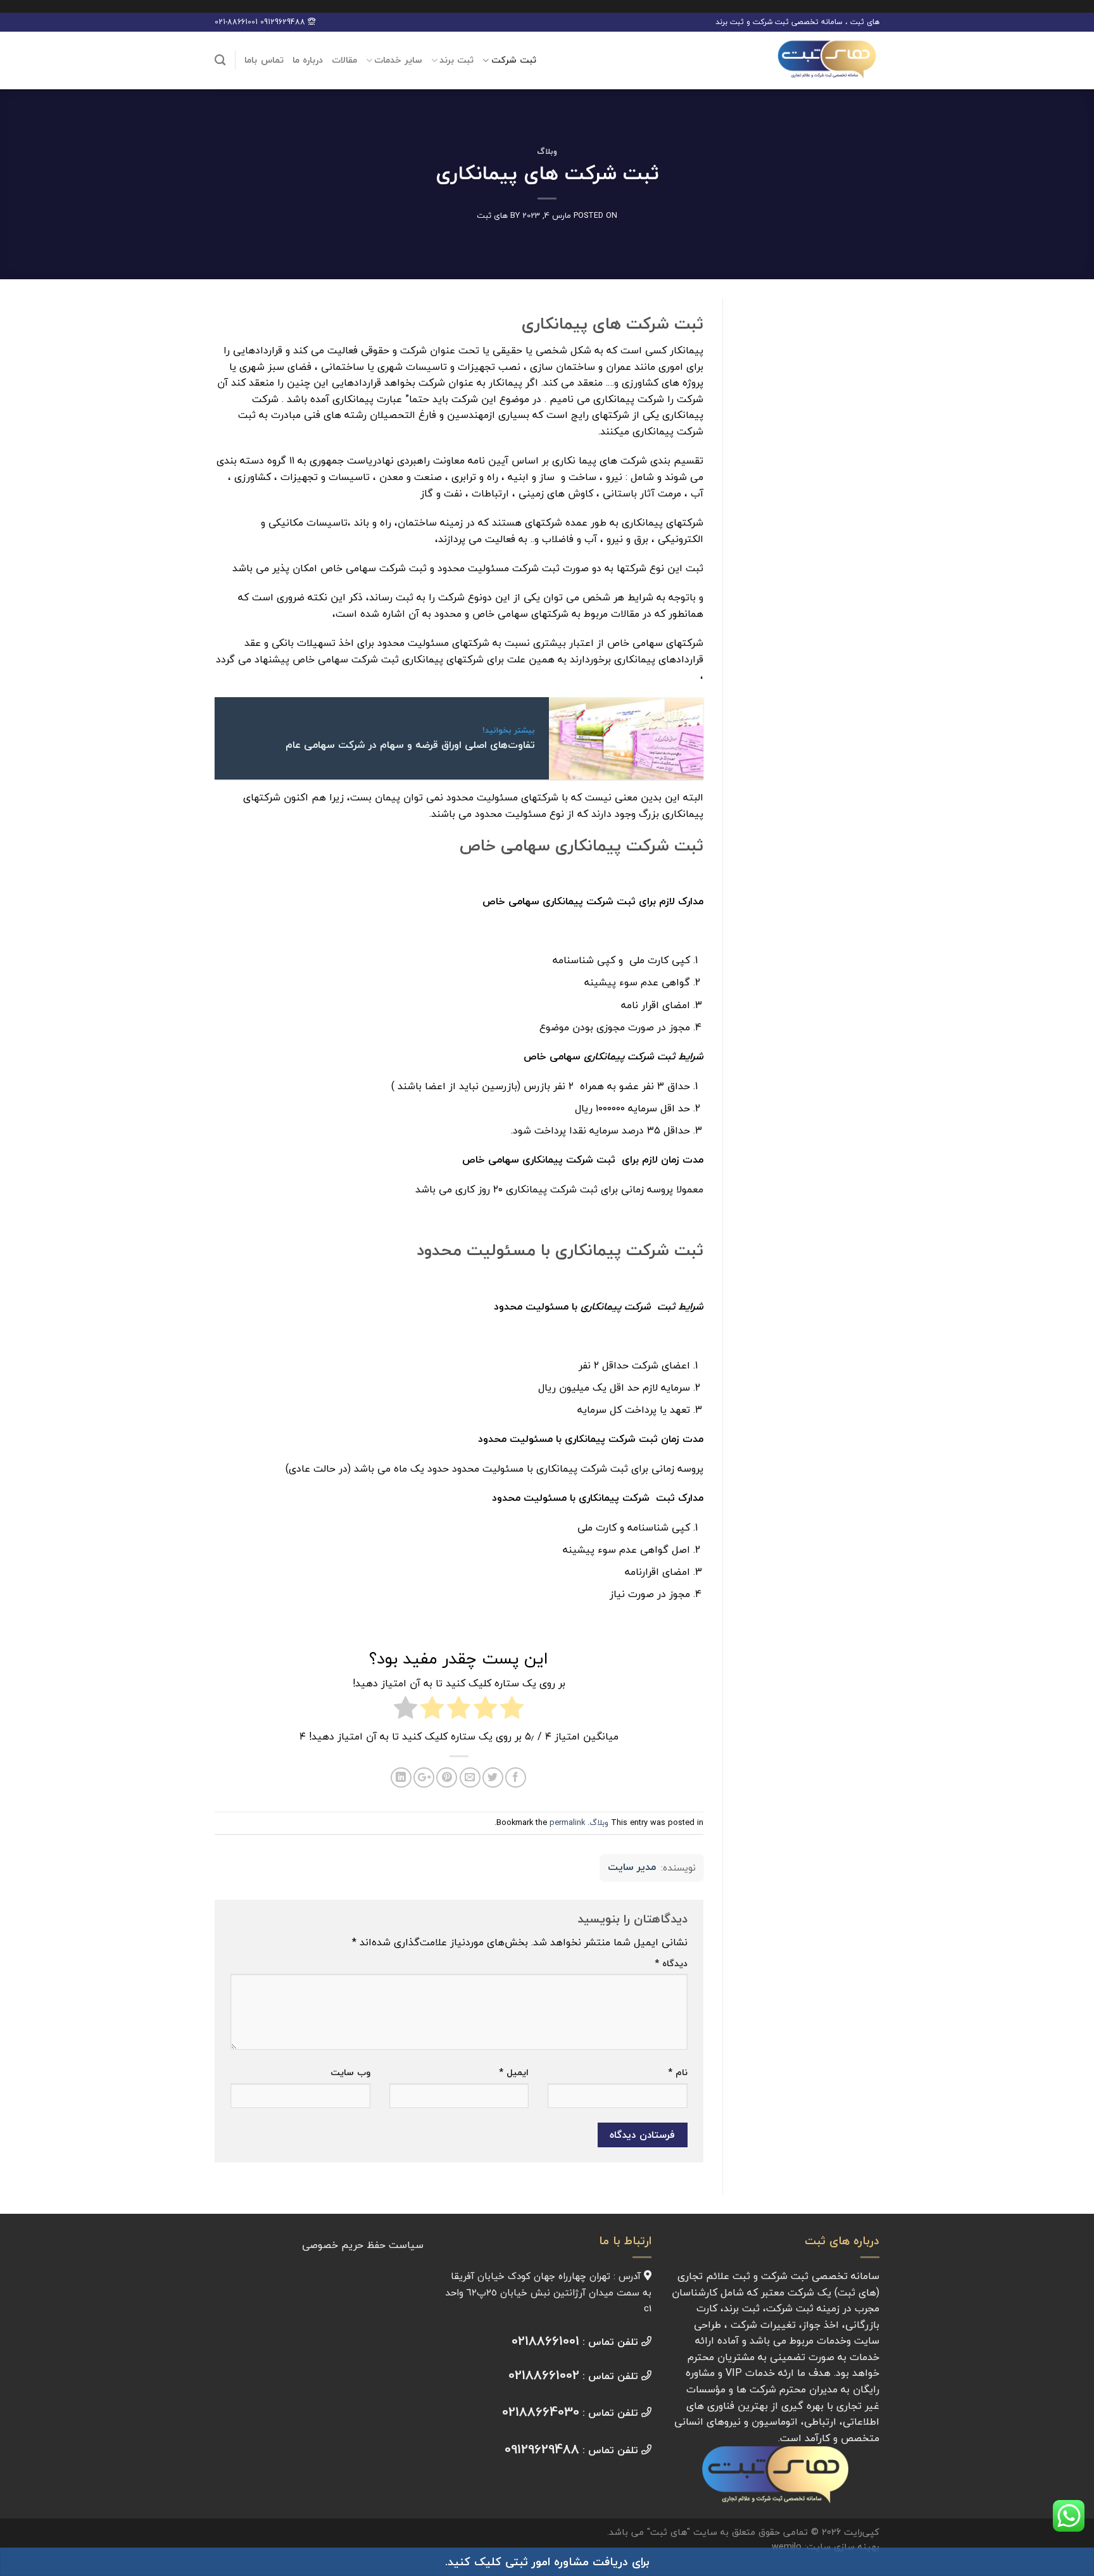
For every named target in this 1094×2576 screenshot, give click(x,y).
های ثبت (492, 215)
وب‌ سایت (350, 2072)
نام (678, 2072)
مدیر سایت (632, 1867)
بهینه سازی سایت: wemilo (826, 2547)
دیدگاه (671, 1963)
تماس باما (264, 60)
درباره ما (308, 60)
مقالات (344, 60)
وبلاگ (547, 151)
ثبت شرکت (514, 60)
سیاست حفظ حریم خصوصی (363, 2245)
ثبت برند (456, 60)
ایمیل (514, 2072)
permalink (567, 1822)
